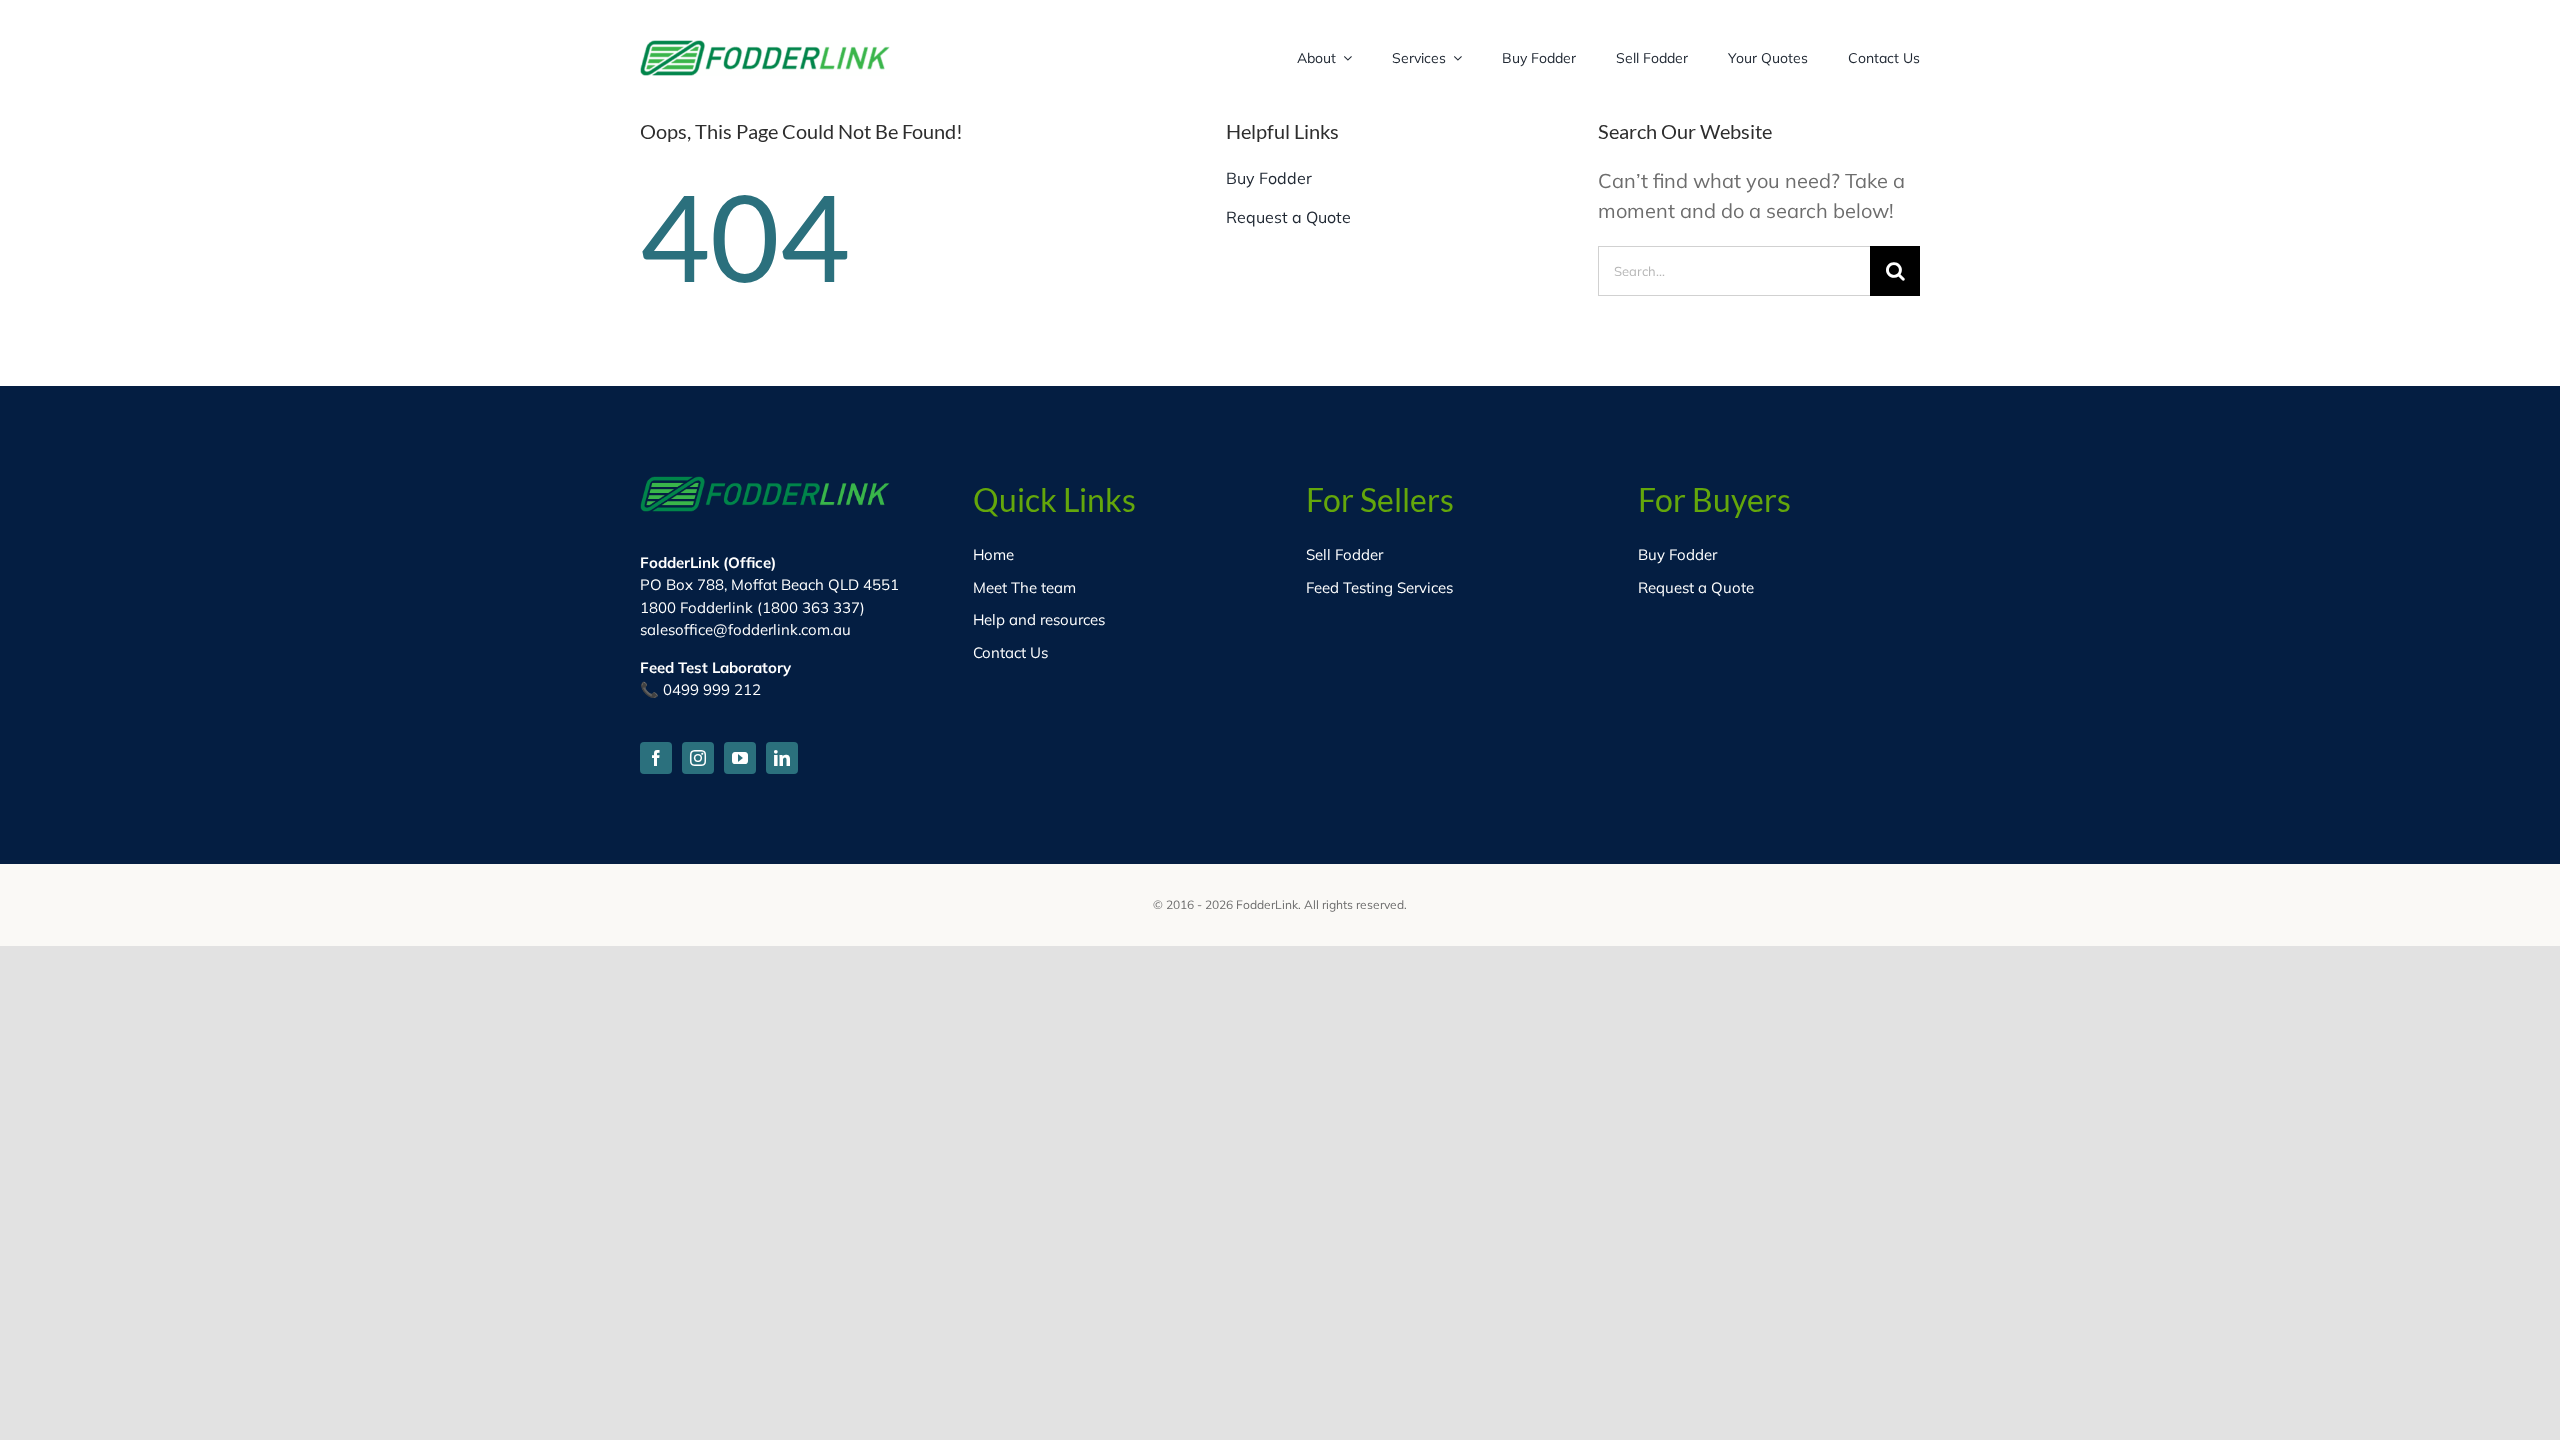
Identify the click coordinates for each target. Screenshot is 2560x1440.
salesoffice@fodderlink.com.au (745, 629)
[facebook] (656, 758)
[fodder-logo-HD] (765, 49)
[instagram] (698, 758)
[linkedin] (782, 758)
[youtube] (740, 758)
